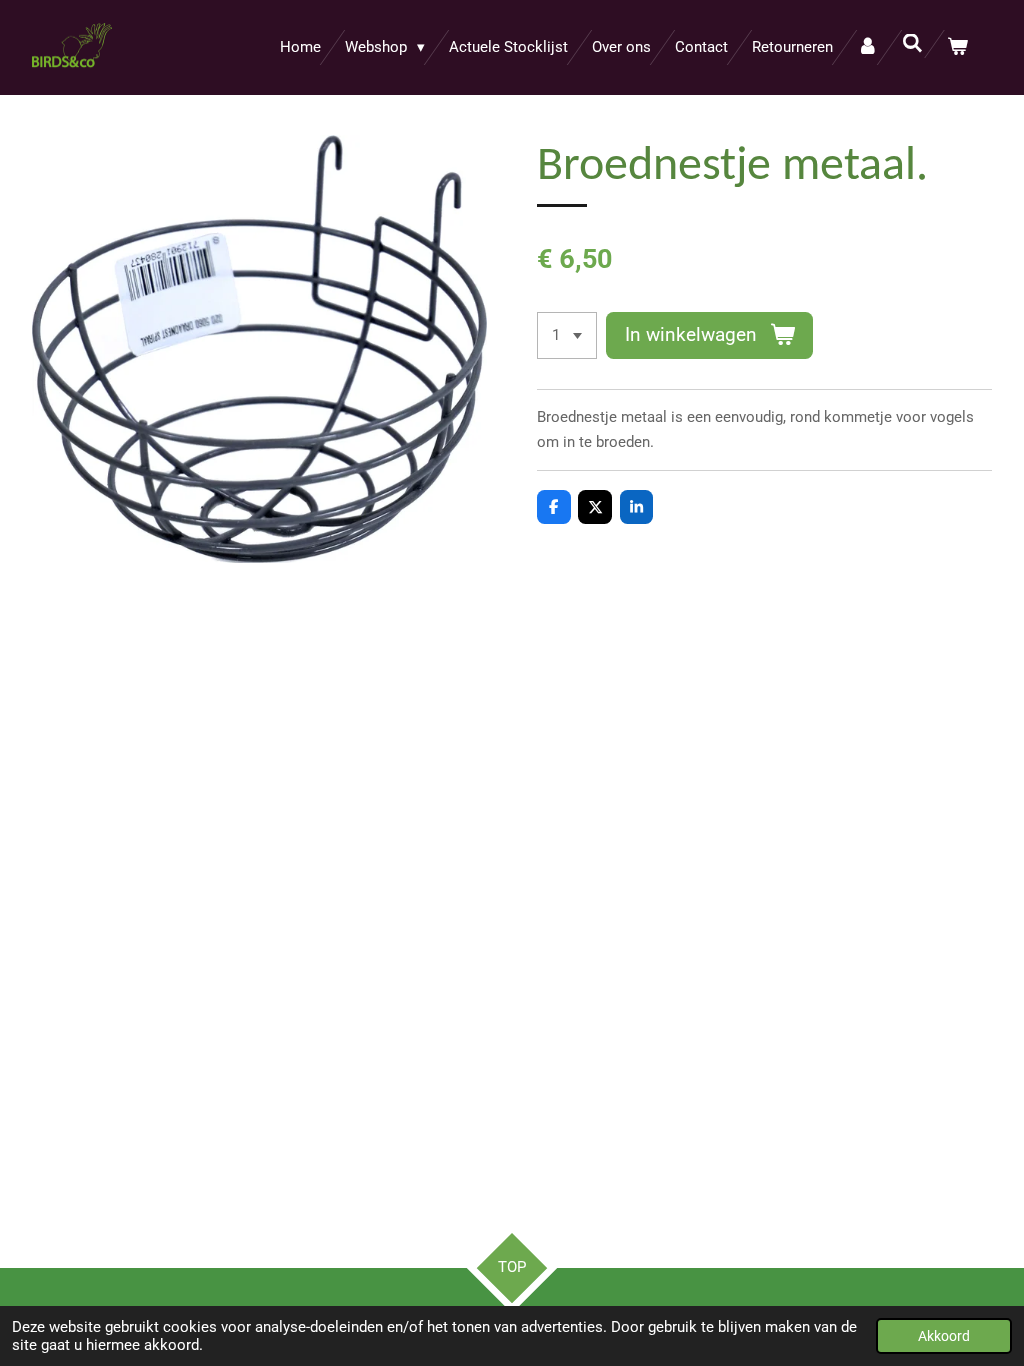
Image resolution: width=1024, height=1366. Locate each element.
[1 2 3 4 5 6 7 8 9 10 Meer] (567, 335)
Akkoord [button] (944, 1336)
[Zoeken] (912, 44)
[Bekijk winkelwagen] (957, 47)
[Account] (867, 47)
